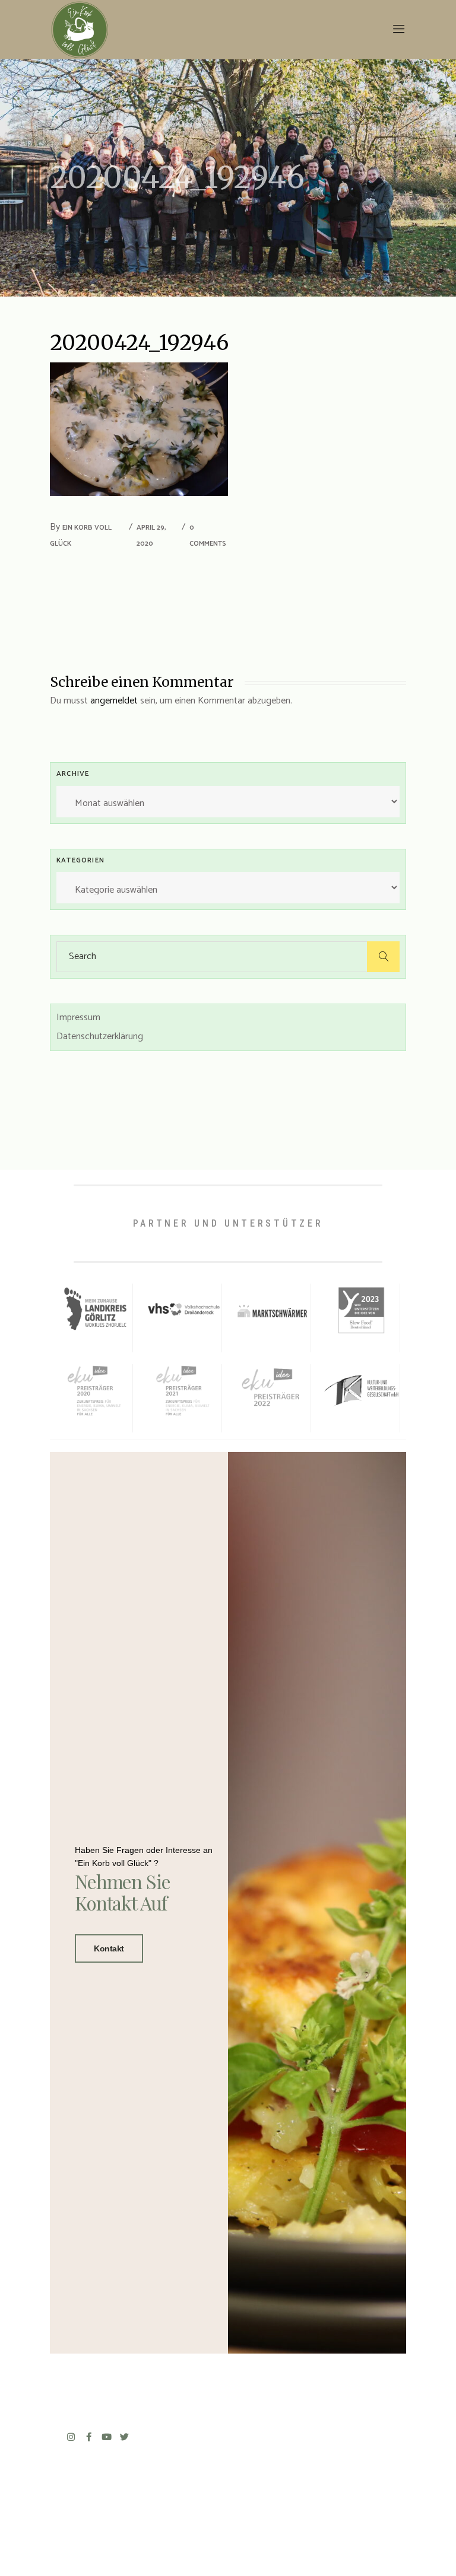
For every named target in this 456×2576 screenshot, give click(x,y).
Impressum (78, 1018)
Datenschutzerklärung (100, 1037)
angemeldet (114, 701)
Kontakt (109, 1948)
